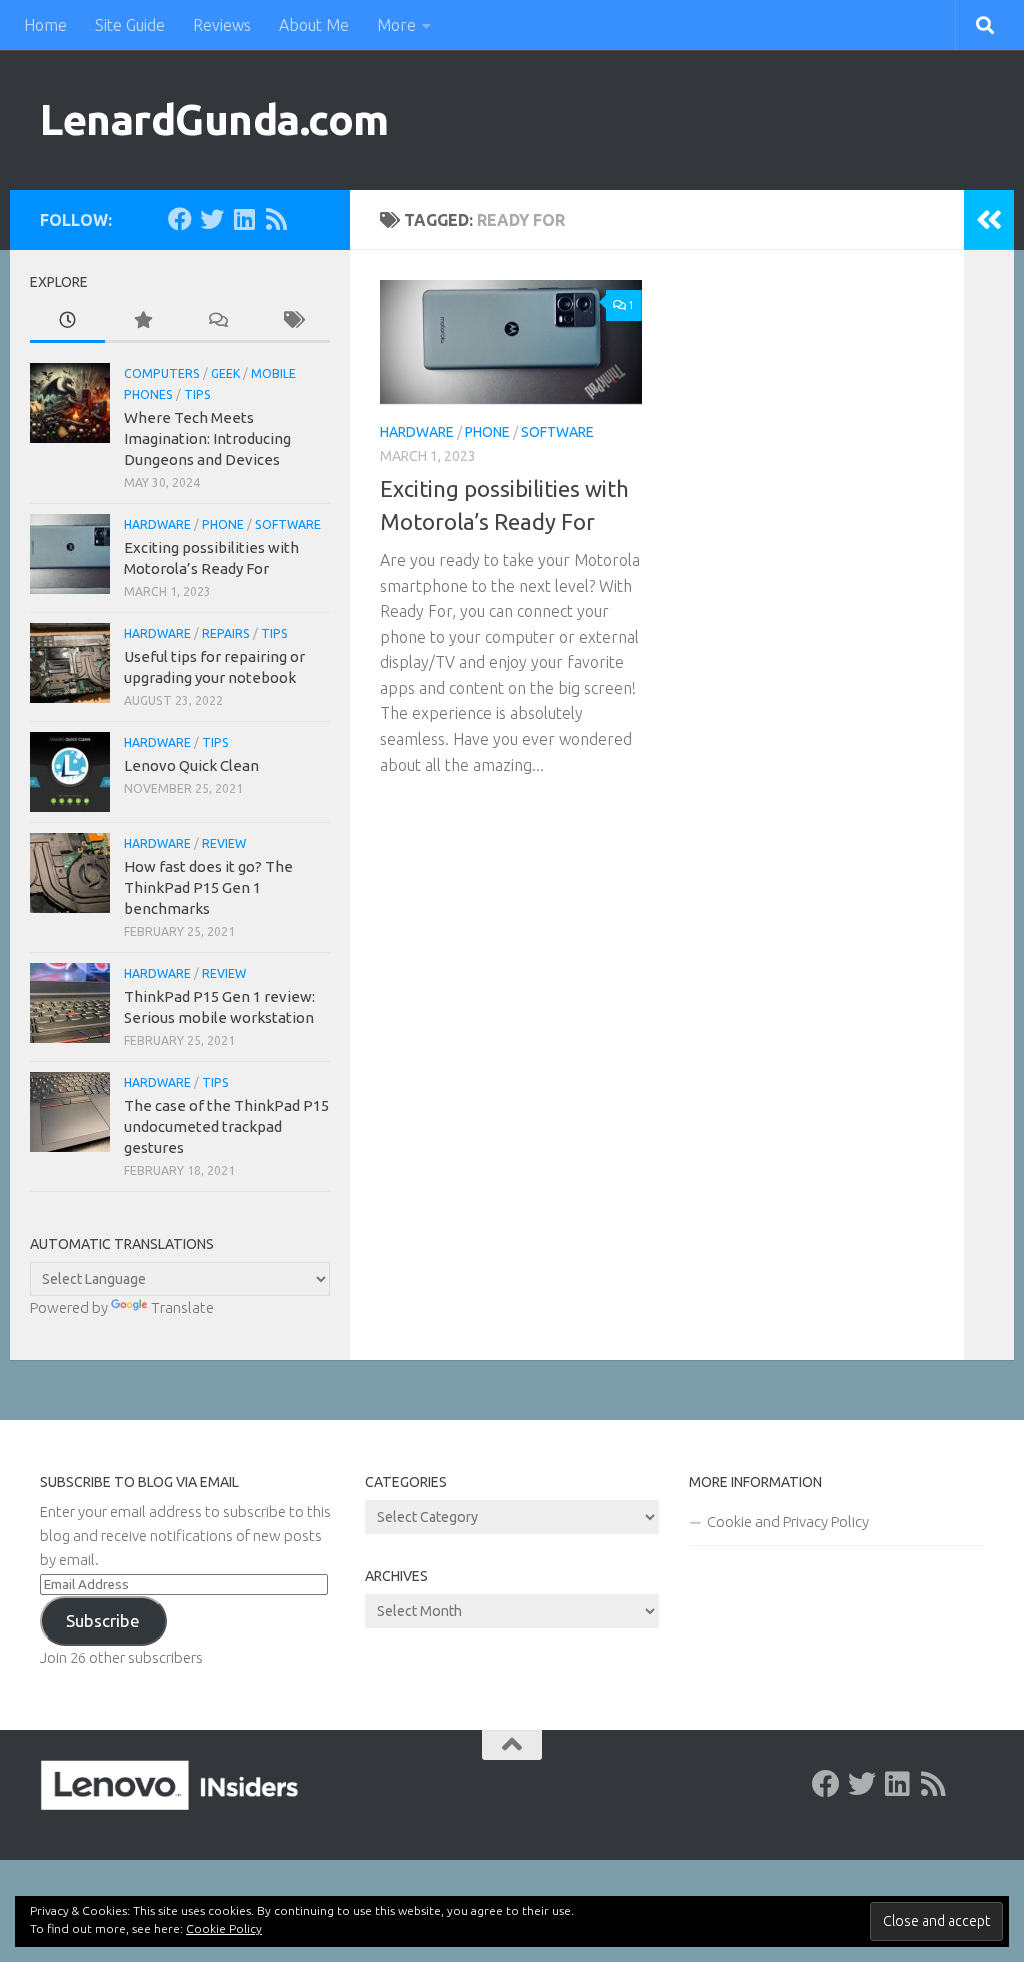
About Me (314, 25)
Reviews (222, 25)
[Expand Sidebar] (989, 220)
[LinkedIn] (244, 219)
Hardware (417, 432)
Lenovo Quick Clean (191, 765)
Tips (197, 394)
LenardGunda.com (214, 119)
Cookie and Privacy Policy (788, 1521)
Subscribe (103, 1620)
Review (224, 843)
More (396, 25)
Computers (162, 373)
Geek (225, 373)
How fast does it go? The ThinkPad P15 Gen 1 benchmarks (208, 887)
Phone (487, 432)
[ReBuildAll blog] (276, 219)
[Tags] (292, 321)
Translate (182, 1307)
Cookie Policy (224, 1928)
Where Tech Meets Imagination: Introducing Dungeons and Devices (207, 438)
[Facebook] (180, 219)
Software (557, 432)
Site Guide (130, 25)
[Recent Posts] (67, 321)
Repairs (226, 633)
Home (45, 25)
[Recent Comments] (217, 321)
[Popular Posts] (142, 321)
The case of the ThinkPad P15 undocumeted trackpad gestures (226, 1126)
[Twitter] (212, 219)
